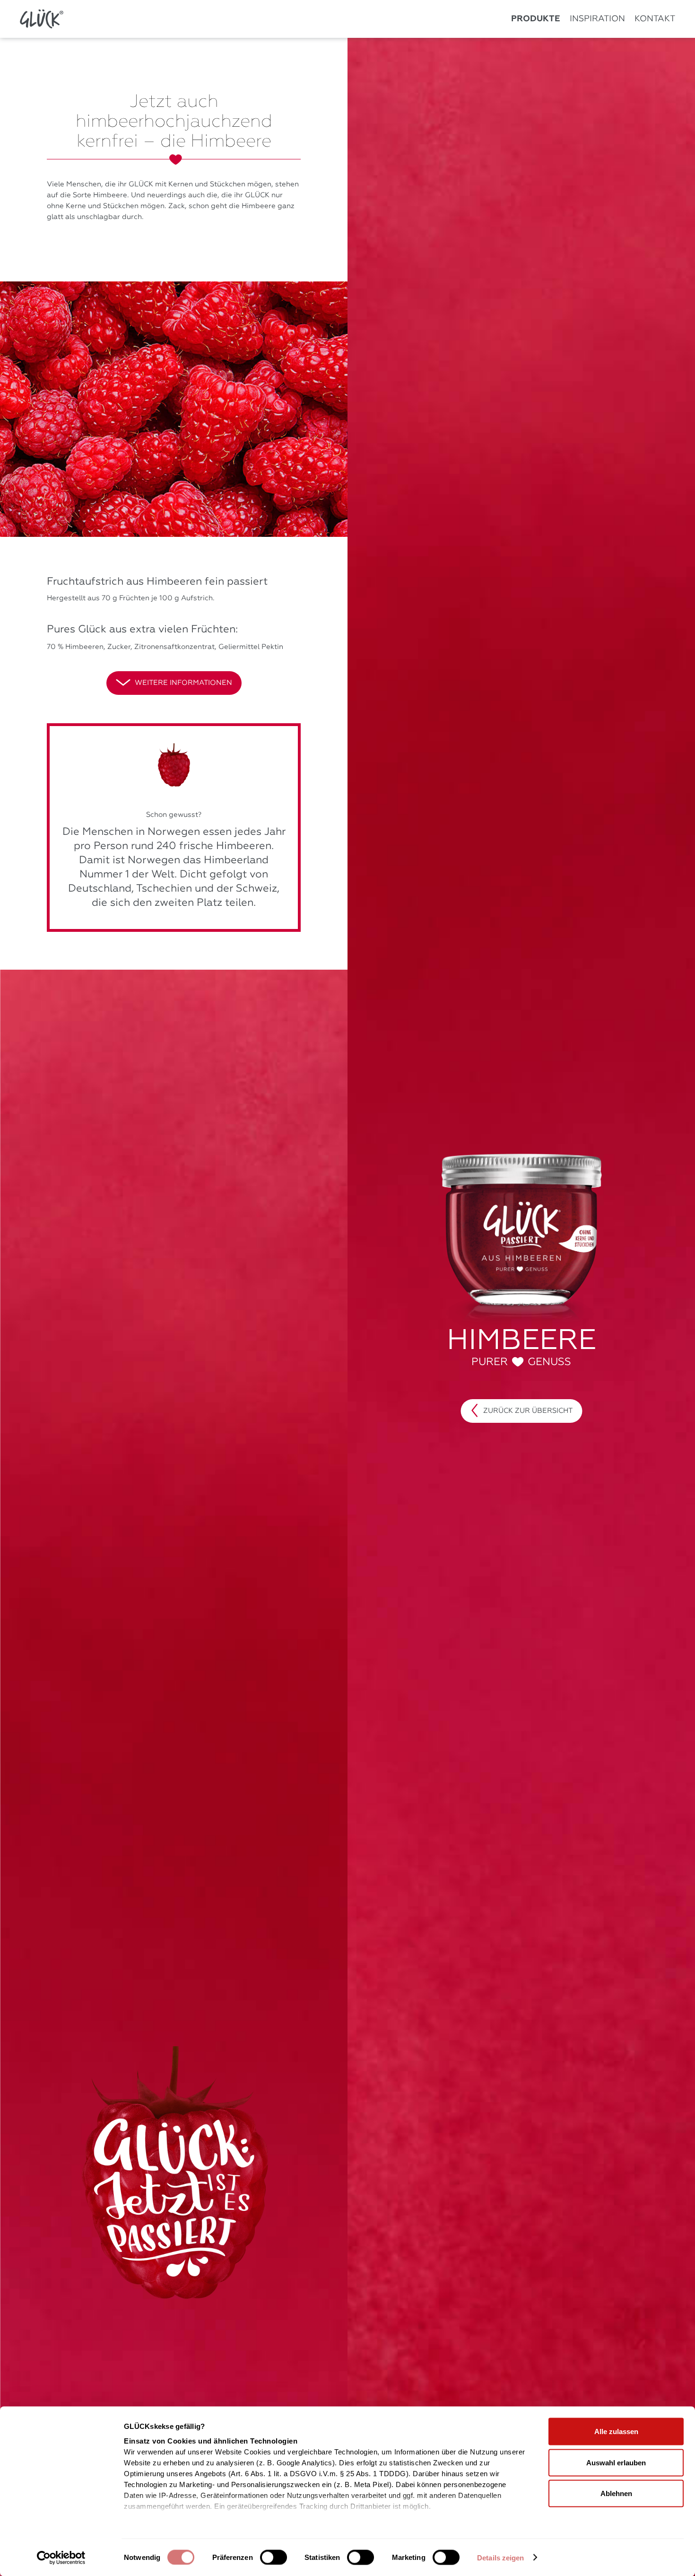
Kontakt (655, 19)
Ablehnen (616, 2493)
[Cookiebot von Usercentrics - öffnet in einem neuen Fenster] (61, 2558)
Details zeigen (500, 2558)
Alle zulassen (616, 2431)
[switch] (274, 2557)
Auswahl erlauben (616, 2462)
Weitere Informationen (183, 683)
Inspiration (597, 19)
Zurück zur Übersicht (528, 1411)
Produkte (536, 19)
